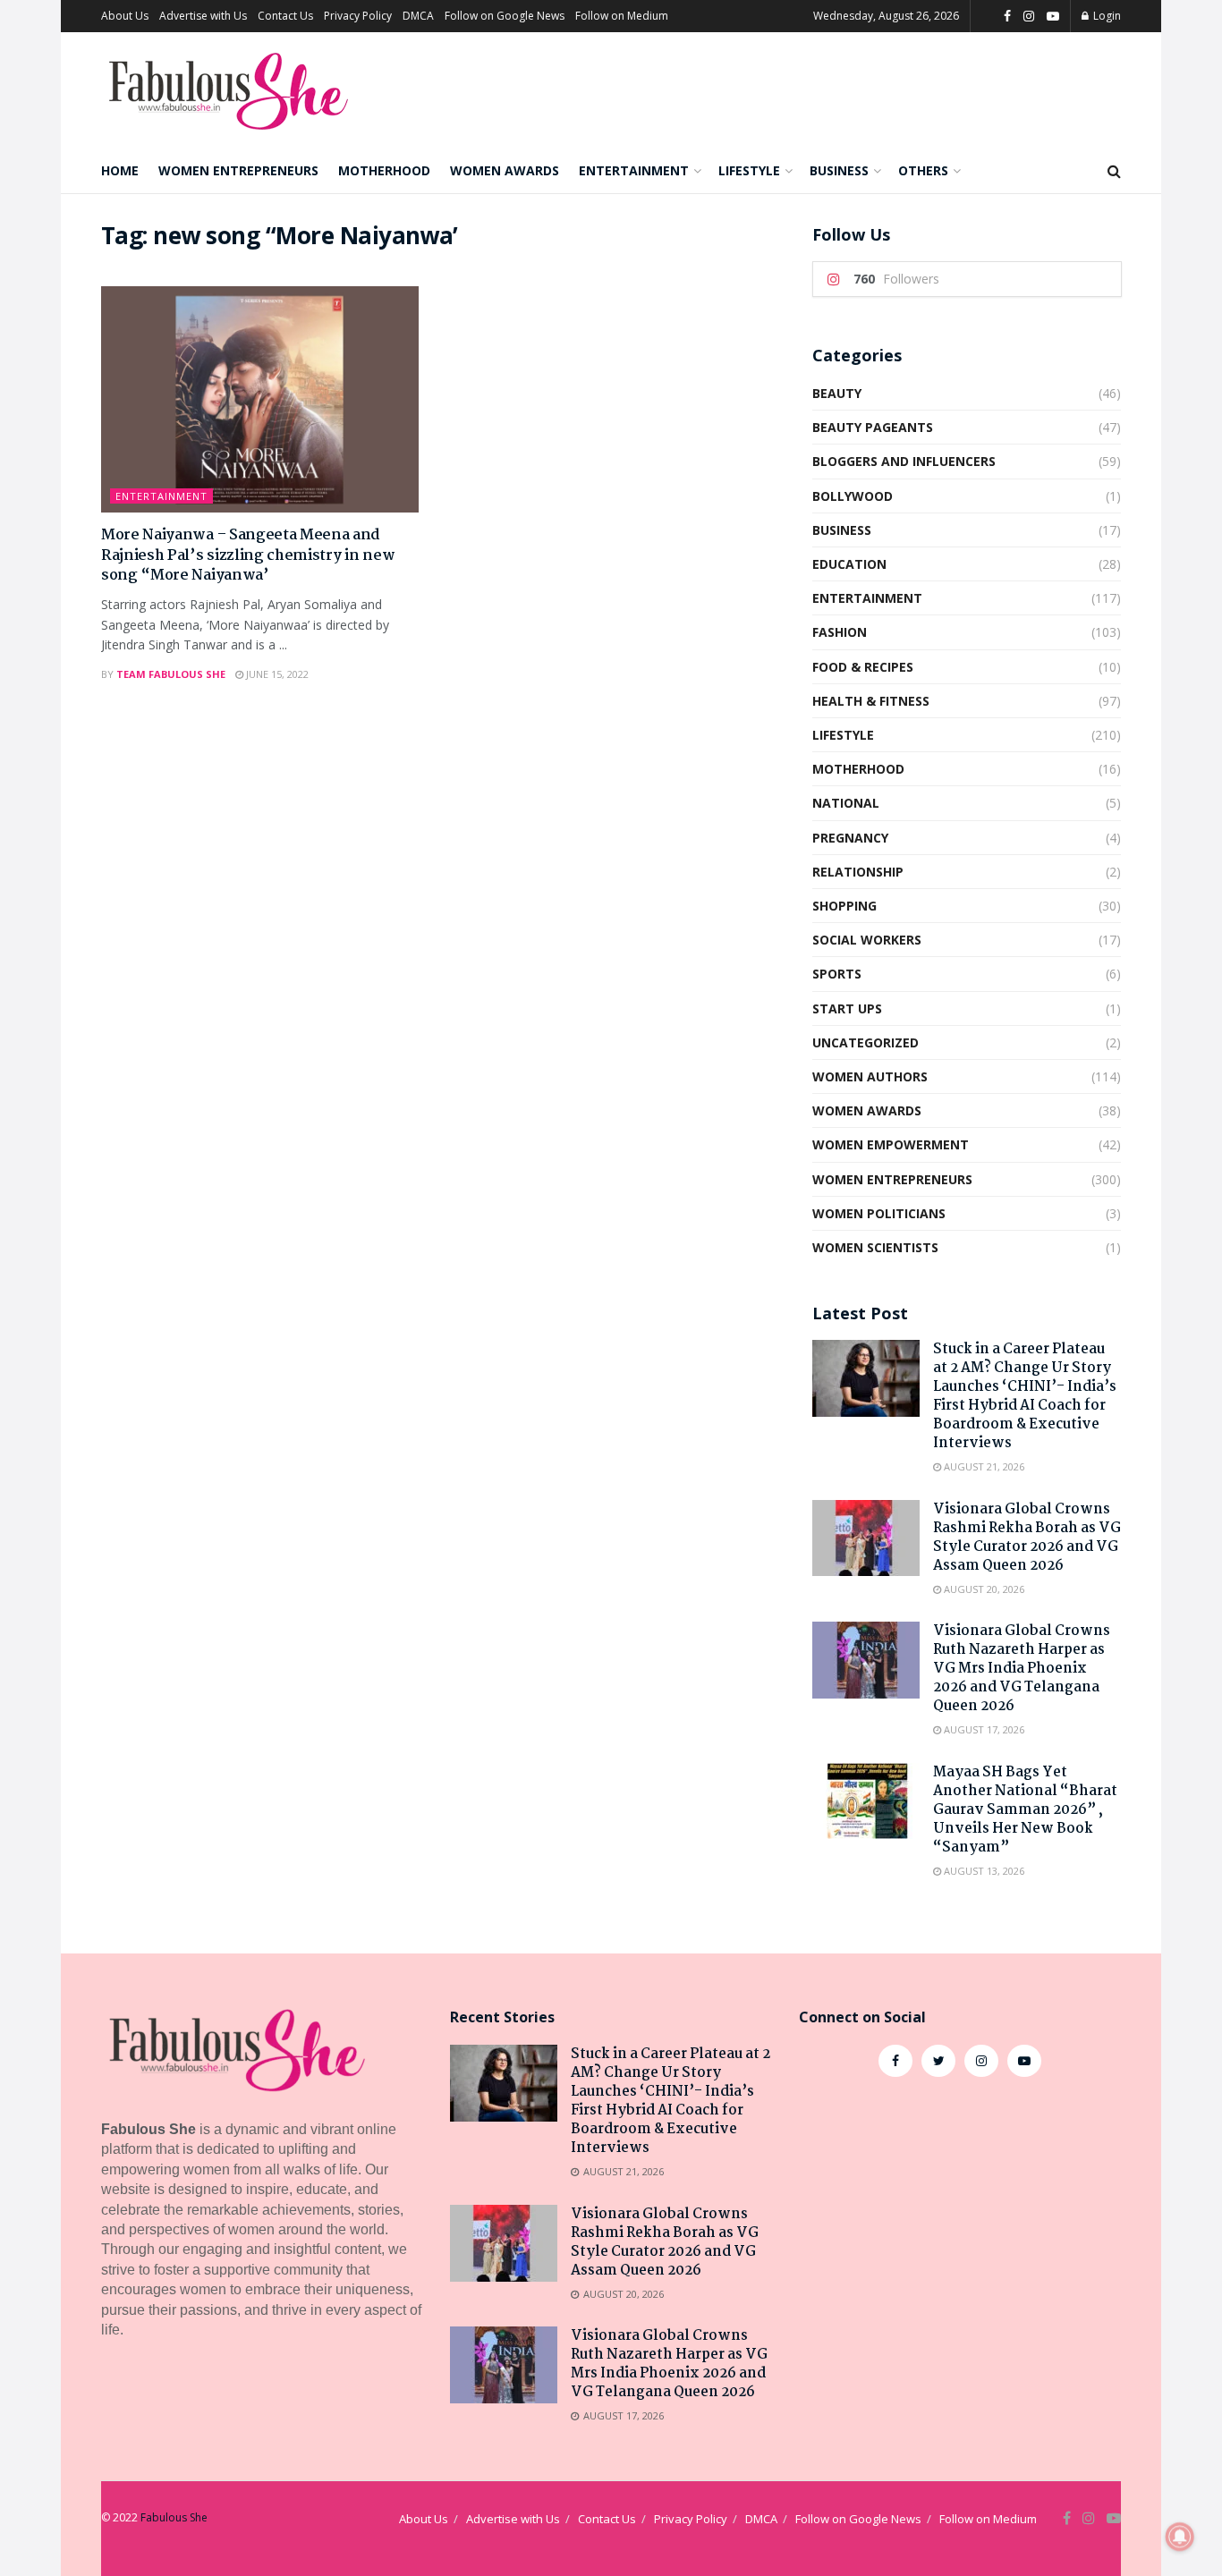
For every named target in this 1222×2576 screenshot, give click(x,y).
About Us (125, 16)
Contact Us (285, 16)
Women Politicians (879, 1213)
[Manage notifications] (1180, 2537)
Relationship (858, 872)
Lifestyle (749, 170)
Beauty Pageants (873, 427)
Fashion (840, 632)
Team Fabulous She (171, 674)
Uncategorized (866, 1042)
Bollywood (853, 496)
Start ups (847, 1008)
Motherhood (384, 170)
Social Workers (867, 940)
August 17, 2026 (983, 1729)
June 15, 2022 (276, 674)
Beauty (837, 393)
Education (849, 564)
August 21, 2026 (983, 1466)
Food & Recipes (863, 667)
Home (120, 170)
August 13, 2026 (983, 1871)
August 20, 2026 (983, 1589)
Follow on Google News (505, 16)
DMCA (418, 16)
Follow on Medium (622, 16)
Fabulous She (174, 2517)
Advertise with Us (203, 16)
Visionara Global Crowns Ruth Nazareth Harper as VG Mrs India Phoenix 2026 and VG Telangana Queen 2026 (1022, 1669)
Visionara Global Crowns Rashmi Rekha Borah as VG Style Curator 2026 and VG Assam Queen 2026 (1027, 1538)
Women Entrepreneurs (238, 170)
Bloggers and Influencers (904, 461)
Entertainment (634, 170)
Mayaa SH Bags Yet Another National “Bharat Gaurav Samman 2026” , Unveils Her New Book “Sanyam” (1025, 1810)
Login (1106, 16)
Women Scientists (875, 1247)
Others (923, 170)
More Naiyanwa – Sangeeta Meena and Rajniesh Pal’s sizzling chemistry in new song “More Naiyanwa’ (248, 555)
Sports (837, 974)
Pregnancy (850, 838)
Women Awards (505, 170)
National (846, 803)
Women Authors (870, 1076)
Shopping (844, 906)
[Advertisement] (960, 2238)
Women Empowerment (891, 1144)
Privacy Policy (358, 16)
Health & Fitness (871, 701)
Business (839, 170)
